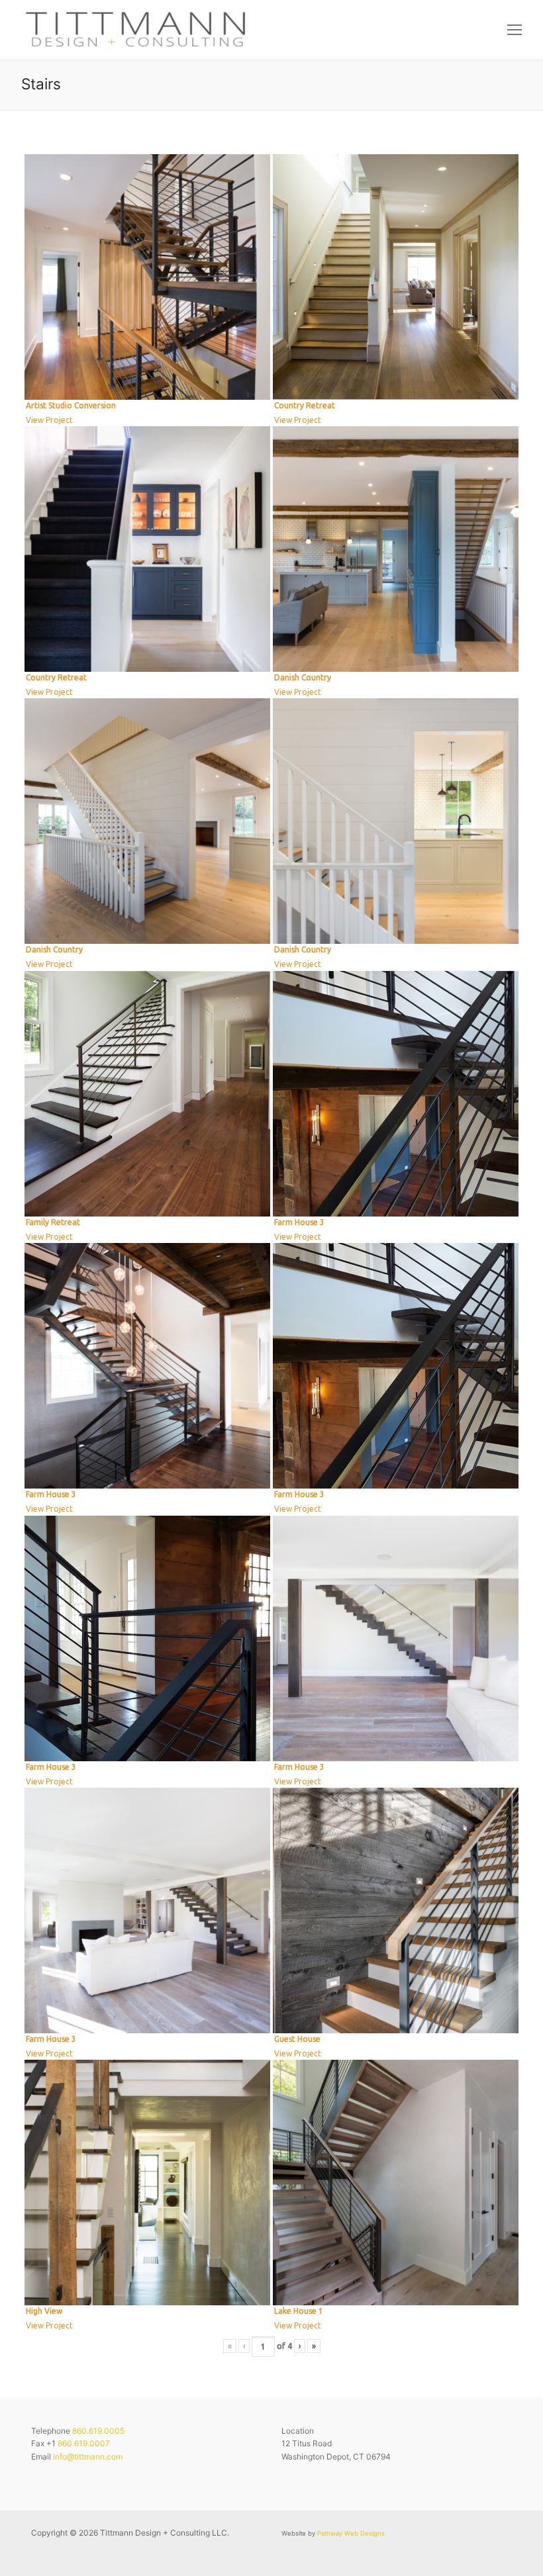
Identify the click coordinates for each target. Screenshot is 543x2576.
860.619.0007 (84, 2443)
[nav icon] (515, 30)
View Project (49, 420)
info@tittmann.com (88, 2457)
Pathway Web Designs (351, 2533)
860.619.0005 (98, 2431)
